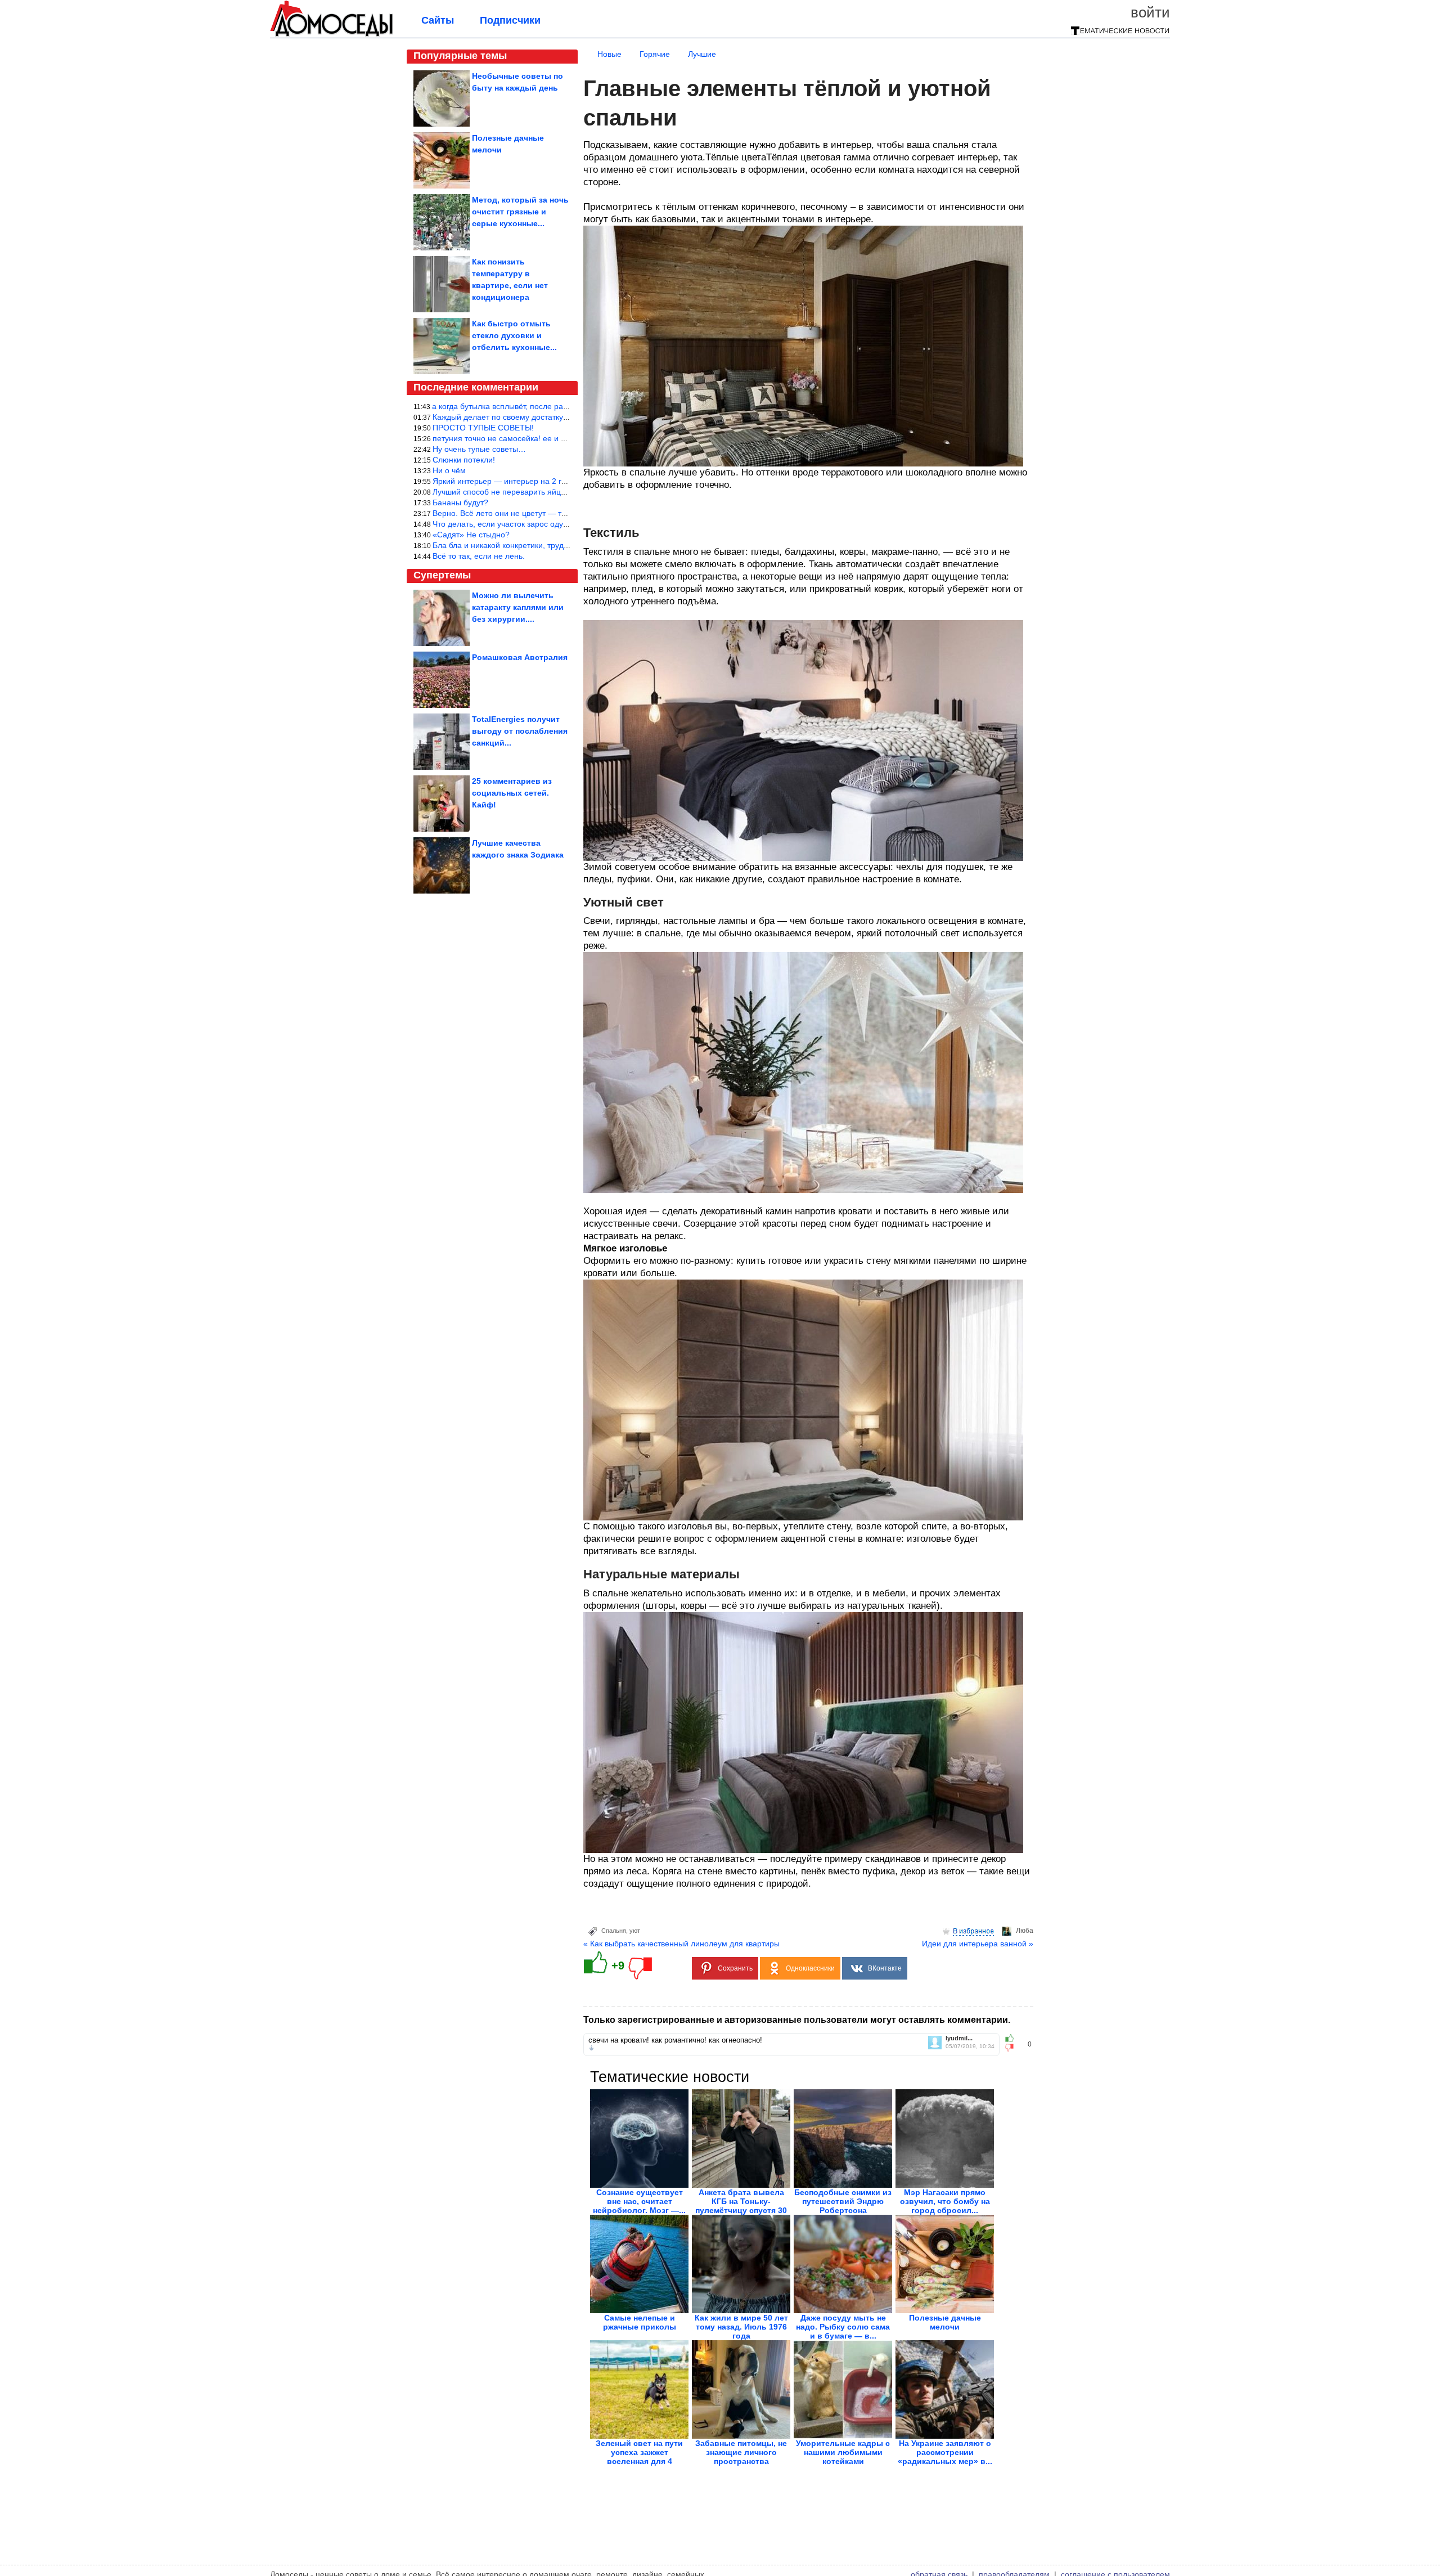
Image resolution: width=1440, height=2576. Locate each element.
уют (635, 1931)
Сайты (438, 20)
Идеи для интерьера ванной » (978, 1944)
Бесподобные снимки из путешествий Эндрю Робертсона (843, 2201)
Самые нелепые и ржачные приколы (640, 2322)
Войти (1150, 12)
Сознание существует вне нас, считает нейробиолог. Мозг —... (639, 2201)
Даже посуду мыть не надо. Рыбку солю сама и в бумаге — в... (843, 2327)
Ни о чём (449, 470)
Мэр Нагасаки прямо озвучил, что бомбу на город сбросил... (945, 2201)
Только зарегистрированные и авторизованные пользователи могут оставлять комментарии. (797, 2020)
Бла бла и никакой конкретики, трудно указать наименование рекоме (560, 545)
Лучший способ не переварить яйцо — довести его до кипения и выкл (562, 492)
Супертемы (442, 575)
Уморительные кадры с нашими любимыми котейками (843, 2452)
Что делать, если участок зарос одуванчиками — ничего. (537, 524)
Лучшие (702, 54)
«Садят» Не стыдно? (471, 535)
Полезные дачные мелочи (945, 2322)
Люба (1025, 1931)
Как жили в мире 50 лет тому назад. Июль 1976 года (741, 2327)
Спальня (614, 1931)
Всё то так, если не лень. (479, 556)
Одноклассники (810, 1968)
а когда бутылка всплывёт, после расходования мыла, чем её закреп (559, 406)
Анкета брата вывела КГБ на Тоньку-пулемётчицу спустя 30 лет (741, 2206)
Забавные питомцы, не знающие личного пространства (741, 2452)
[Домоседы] (332, 35)
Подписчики (510, 20)
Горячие (655, 54)
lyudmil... (959, 2038)
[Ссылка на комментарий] (591, 2048)
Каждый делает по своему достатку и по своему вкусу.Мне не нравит (560, 417)
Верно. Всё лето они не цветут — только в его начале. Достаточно (555, 513)
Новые (609, 54)
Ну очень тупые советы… (479, 449)
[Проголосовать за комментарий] (1013, 2048)
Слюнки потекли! (464, 460)
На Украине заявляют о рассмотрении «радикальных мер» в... (945, 2452)
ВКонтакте (885, 1968)
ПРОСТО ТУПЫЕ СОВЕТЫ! (483, 428)
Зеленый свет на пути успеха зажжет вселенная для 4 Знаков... (639, 2457)
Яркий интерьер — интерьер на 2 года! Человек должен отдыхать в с (560, 481)
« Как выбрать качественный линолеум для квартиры (681, 1944)
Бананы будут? (460, 502)
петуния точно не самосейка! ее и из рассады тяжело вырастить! (553, 438)
